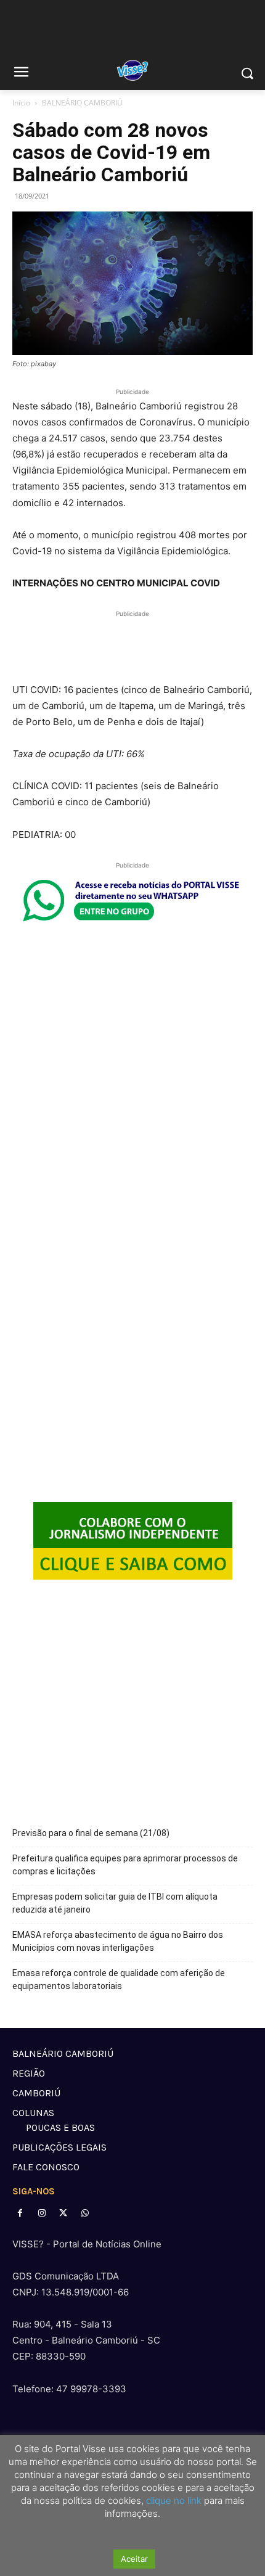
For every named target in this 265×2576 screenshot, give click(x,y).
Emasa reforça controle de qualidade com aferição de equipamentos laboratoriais (119, 1979)
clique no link (173, 2500)
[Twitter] (63, 2213)
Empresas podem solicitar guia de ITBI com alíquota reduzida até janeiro (115, 1903)
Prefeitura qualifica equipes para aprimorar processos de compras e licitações (125, 1865)
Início (21, 103)
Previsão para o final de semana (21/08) (91, 1833)
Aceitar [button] (134, 2559)
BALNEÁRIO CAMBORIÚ (82, 103)
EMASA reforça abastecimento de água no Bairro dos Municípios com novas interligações (118, 1941)
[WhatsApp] (85, 2213)
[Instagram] (42, 2213)
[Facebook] (20, 2213)
